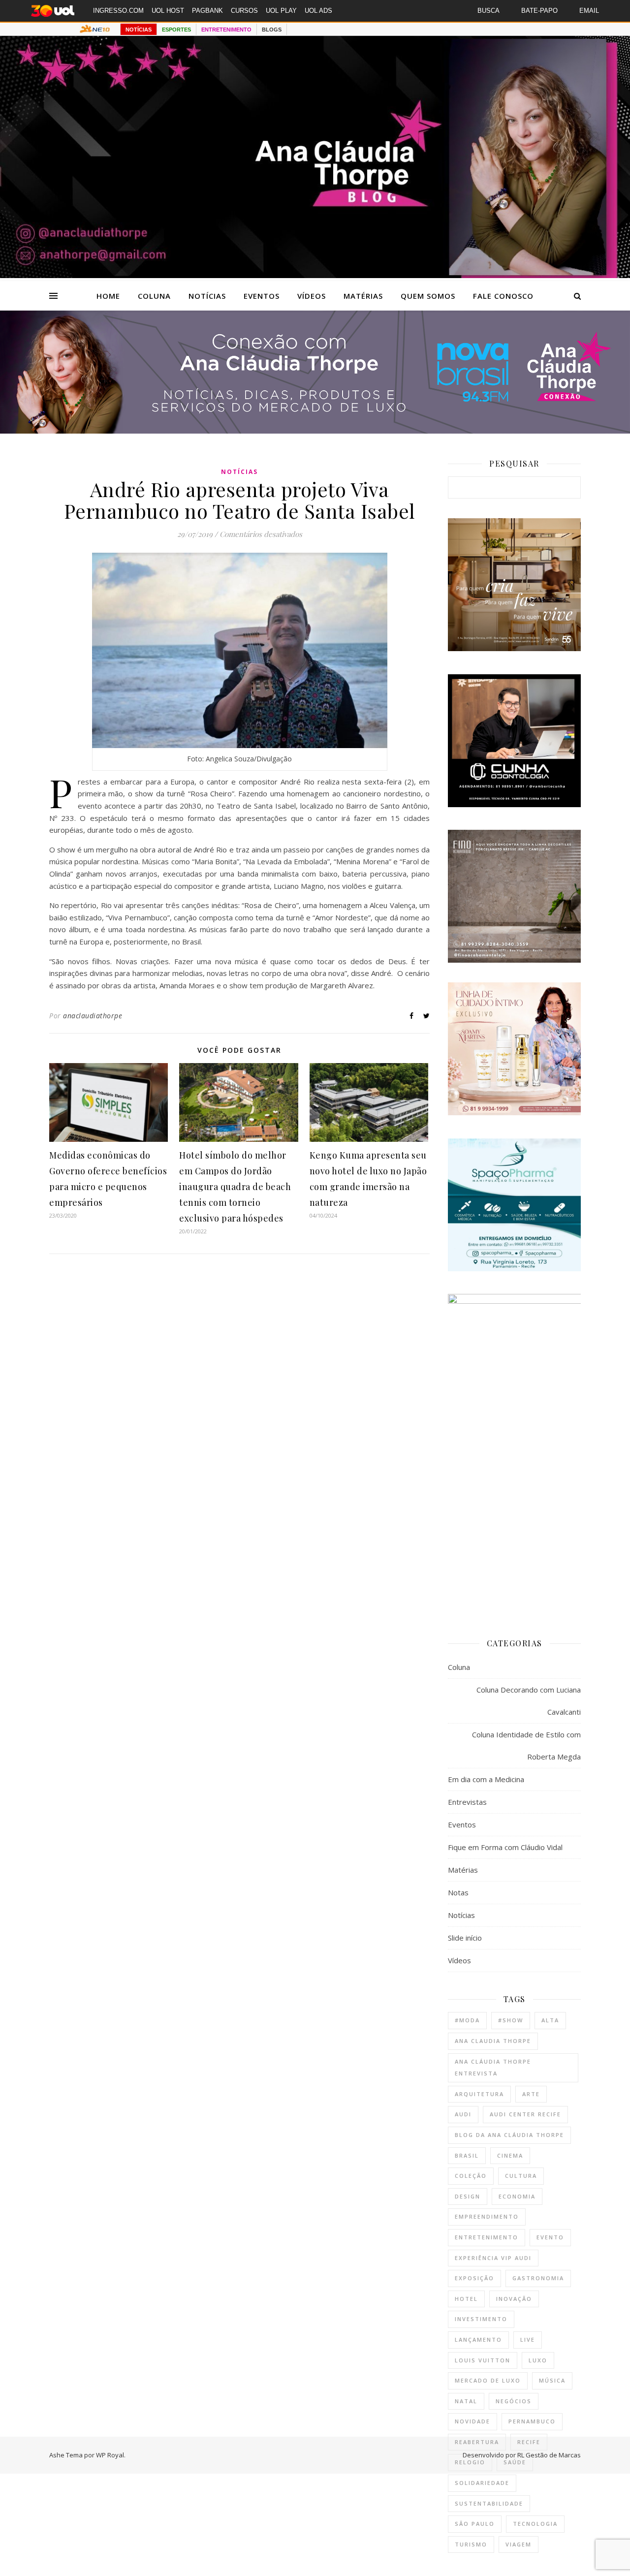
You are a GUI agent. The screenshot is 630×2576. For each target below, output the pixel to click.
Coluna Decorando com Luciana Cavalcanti (529, 1701)
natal (466, 2401)
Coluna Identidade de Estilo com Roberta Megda (526, 1745)
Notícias (207, 296)
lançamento (478, 2340)
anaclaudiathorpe (93, 1016)
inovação (514, 2299)
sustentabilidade (489, 2503)
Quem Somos (428, 296)
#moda (467, 2020)
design (468, 2196)
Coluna (154, 296)
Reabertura (477, 2442)
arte (531, 2094)
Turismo (471, 2544)
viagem (519, 2544)
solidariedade (482, 2483)
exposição (474, 2278)
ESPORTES (176, 30)
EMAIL (589, 11)
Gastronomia (538, 2278)
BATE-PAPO (539, 11)
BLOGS (272, 30)
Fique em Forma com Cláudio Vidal (505, 1847)
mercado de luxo (488, 2380)
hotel (466, 2299)
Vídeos (312, 296)
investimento (481, 2319)
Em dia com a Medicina (486, 1779)
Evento (550, 2237)
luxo (538, 2360)
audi (463, 2114)
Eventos (262, 296)
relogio (470, 2462)
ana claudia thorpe (493, 2041)
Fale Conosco (503, 296)
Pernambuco (532, 2421)
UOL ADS (318, 11)
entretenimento (487, 2237)
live (528, 2340)
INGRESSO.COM (118, 11)
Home (108, 296)
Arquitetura (479, 2094)
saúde (515, 2462)
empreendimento (487, 2216)
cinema (510, 2155)
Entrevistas (467, 1802)
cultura (521, 2176)
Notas (458, 1892)
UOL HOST (168, 11)
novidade (472, 2421)
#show (511, 2020)
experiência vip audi (493, 2258)
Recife (529, 2442)
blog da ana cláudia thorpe (509, 2135)
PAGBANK (207, 11)
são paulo (475, 2524)
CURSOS (244, 11)
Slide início (465, 1938)
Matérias (363, 296)
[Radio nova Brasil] (315, 431)
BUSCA (488, 11)
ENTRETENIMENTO (226, 30)
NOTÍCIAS (139, 30)
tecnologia (535, 2524)
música (552, 2380)
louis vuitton (483, 2360)
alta (550, 2020)
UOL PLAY (281, 11)
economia (517, 2196)
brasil (467, 2155)
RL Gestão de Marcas (549, 2455)
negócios (514, 2401)
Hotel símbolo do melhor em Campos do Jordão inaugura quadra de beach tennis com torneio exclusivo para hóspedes (235, 1187)
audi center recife (525, 2114)
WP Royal (110, 2455)
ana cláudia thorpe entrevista (493, 2068)
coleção (471, 2176)
